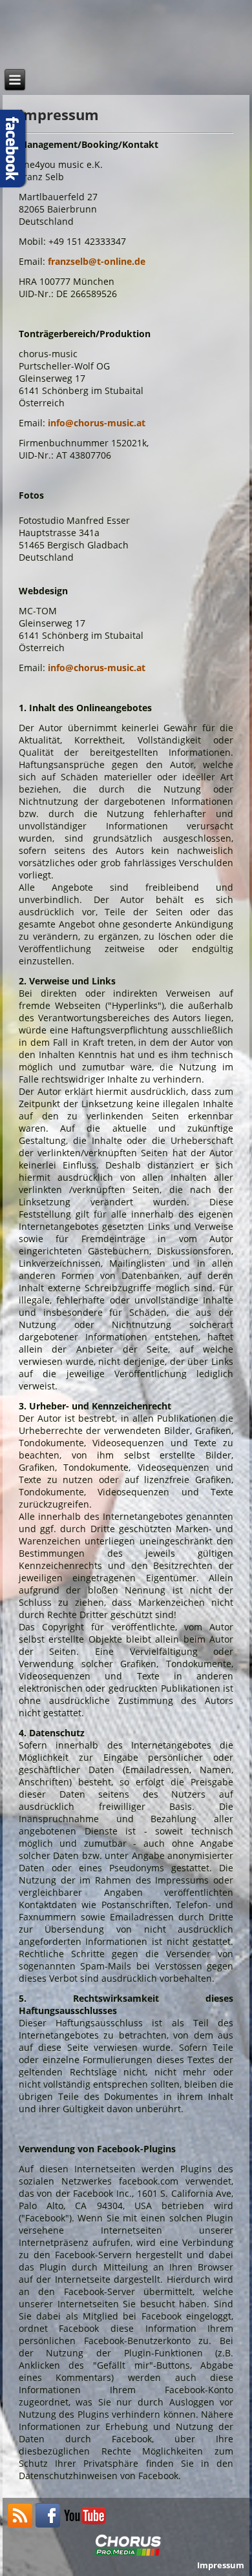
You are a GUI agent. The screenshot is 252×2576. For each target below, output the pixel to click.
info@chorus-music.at (97, 423)
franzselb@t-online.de (97, 261)
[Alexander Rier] (85, 2524)
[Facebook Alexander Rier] (48, 2524)
